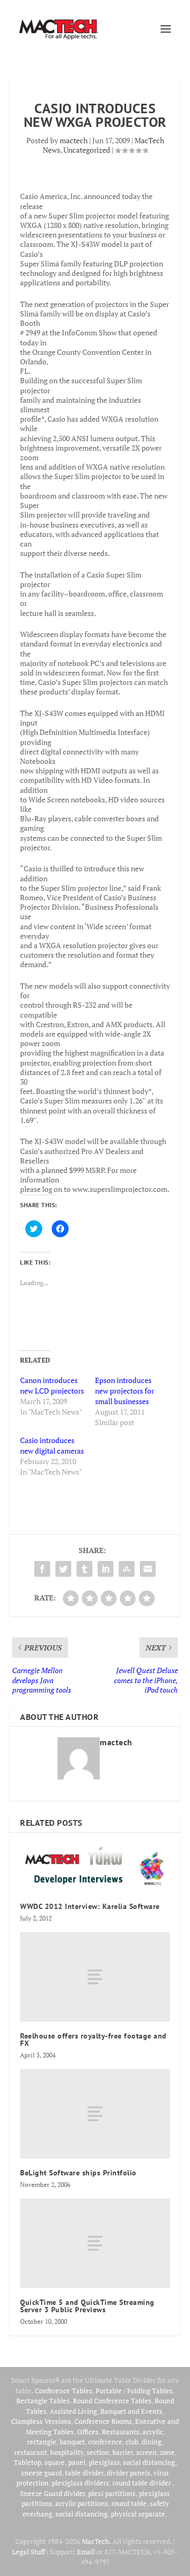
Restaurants (121, 2432)
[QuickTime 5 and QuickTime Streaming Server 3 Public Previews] (95, 2243)
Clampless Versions (41, 2421)
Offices (88, 2432)
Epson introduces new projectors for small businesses (125, 1391)
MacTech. (96, 2541)
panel (77, 2462)
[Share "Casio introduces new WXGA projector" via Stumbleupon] (127, 1569)
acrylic (153, 2432)
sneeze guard (41, 2473)
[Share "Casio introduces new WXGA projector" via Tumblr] (84, 1569)
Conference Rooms (103, 2421)
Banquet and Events (131, 2411)
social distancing (149, 2462)
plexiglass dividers (80, 2483)
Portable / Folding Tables (134, 2391)
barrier (123, 2452)
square (55, 2462)
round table (129, 2503)
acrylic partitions (82, 2503)
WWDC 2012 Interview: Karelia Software (90, 1906)
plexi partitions (112, 2493)
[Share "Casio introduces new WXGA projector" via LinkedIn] (106, 1569)
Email (86, 2552)
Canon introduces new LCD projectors (52, 1385)
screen (146, 2452)
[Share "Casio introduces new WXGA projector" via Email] (148, 1569)
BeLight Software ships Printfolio (78, 2173)
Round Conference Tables (112, 2401)
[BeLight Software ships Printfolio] (95, 2114)
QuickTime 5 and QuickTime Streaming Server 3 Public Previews (87, 2306)
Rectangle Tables (43, 2401)
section (98, 2452)
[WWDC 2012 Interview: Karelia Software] (95, 1868)
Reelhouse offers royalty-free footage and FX (93, 2040)
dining (151, 2442)
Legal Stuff (28, 2552)
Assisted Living (73, 2411)
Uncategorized (87, 150)
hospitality (67, 2452)
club (132, 2442)
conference (105, 2442)
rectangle (42, 2442)
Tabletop (27, 2462)
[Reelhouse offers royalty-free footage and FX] (95, 1977)
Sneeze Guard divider (53, 2493)
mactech (74, 140)
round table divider (142, 2483)
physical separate (138, 2514)
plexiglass (104, 2462)
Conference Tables (64, 2391)
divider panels (129, 2473)
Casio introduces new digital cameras (52, 1445)
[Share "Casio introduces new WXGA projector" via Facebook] (42, 1569)
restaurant (31, 2452)
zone (167, 2452)
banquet (72, 2442)
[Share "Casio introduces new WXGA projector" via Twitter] (63, 1569)
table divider (84, 2473)
